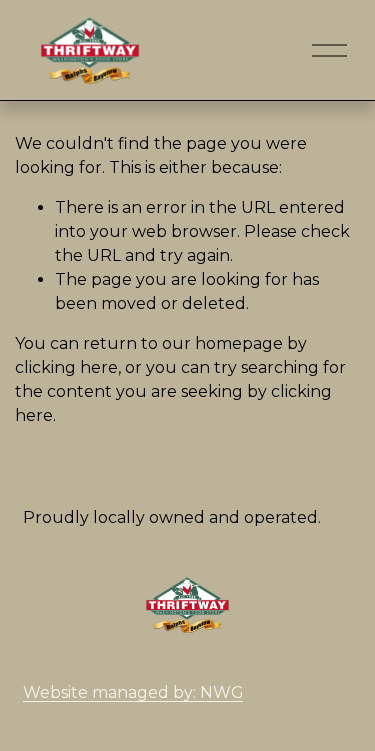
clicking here (66, 367)
